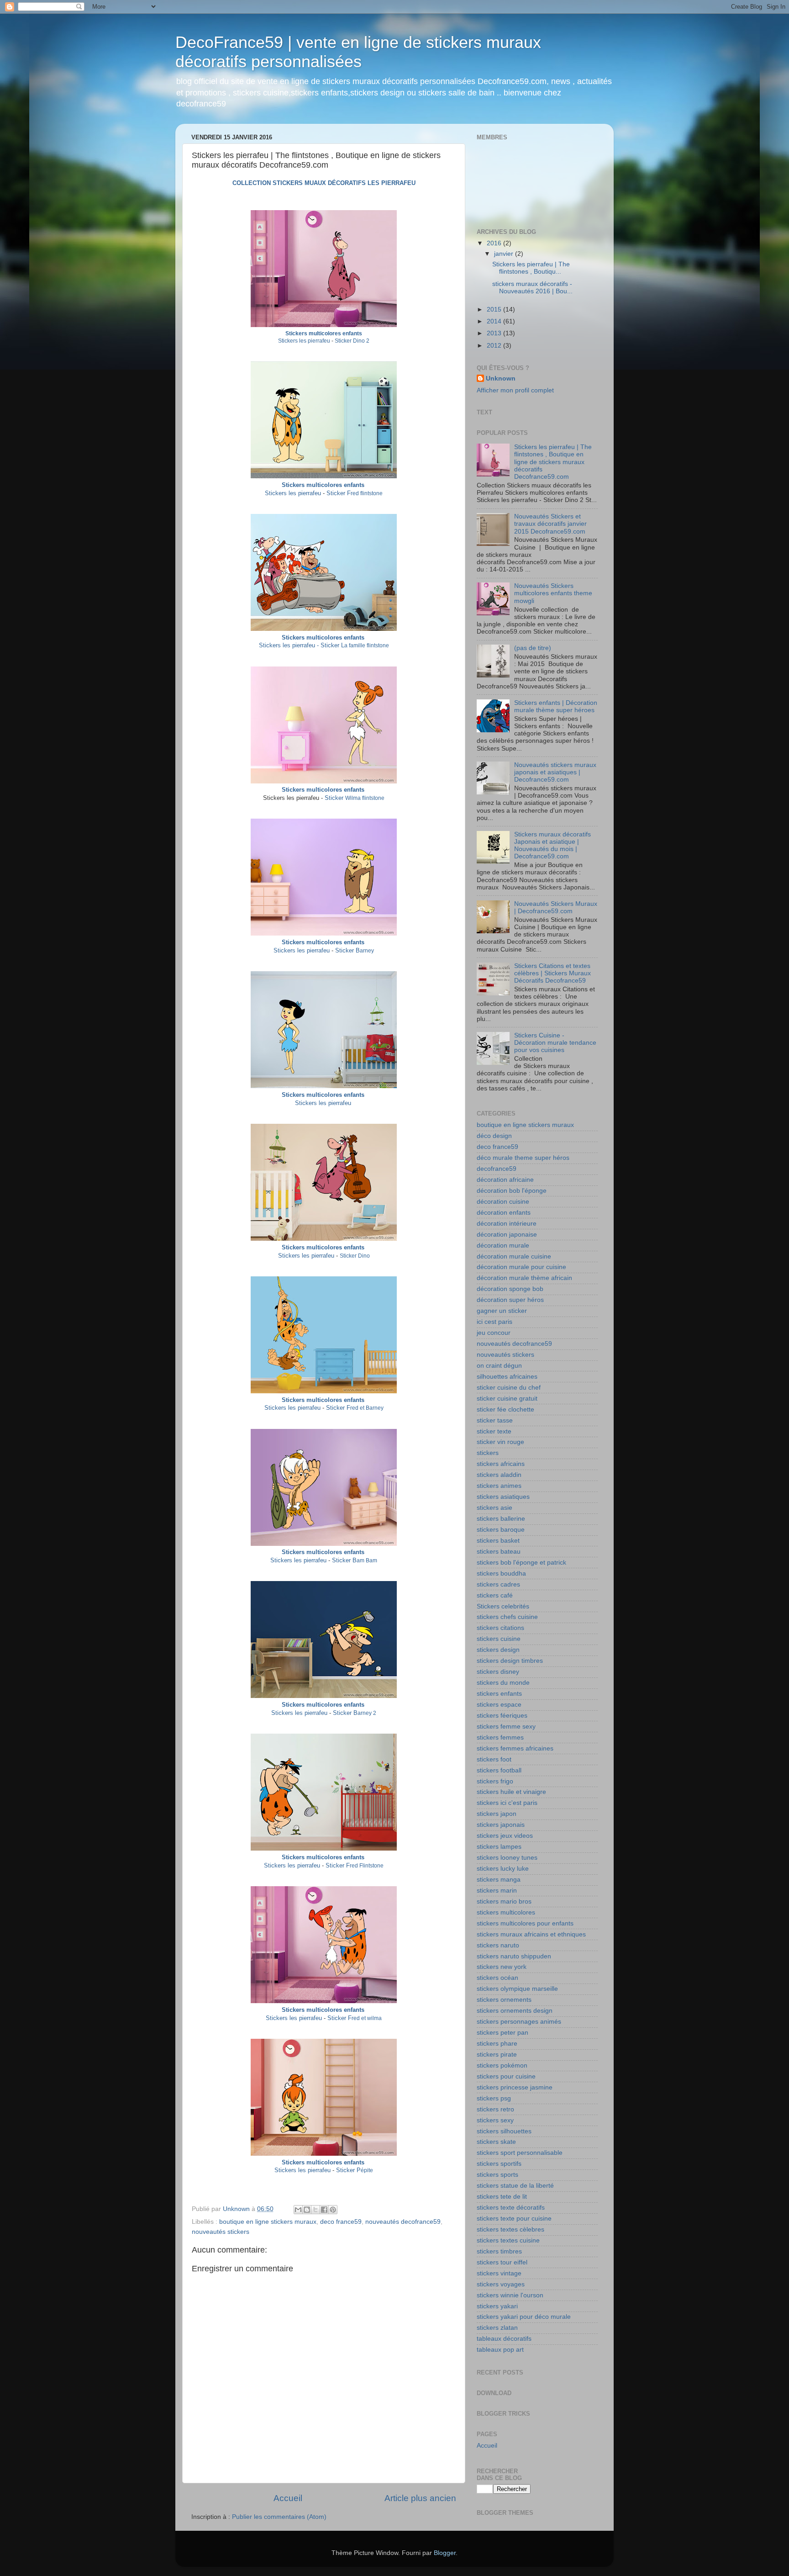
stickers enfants (499, 1694)
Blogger (445, 2553)
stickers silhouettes (504, 2131)
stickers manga (499, 1880)
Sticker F (339, 493)
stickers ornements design (515, 2011)
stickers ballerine (501, 1519)
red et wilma (367, 2018)
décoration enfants (504, 1213)
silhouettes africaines (507, 1377)
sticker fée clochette (505, 1410)
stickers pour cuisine (506, 2076)
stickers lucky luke (503, 1869)
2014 (495, 321)
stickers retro (495, 2109)
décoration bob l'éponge (512, 1191)
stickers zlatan (497, 2328)
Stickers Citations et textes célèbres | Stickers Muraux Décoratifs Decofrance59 (552, 973)
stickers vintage (499, 2273)
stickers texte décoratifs (511, 2208)
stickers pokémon (502, 2066)
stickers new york (502, 1967)
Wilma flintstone (365, 798)
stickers (488, 1453)
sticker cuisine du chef (509, 1388)
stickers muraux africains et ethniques (531, 1934)
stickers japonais (501, 1825)
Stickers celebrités (503, 1606)
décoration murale (503, 1246)
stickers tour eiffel (502, 2262)
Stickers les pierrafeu (305, 341)
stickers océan (497, 1978)
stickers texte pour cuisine (514, 2219)
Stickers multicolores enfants (324, 333)
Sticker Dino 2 (352, 341)
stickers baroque (501, 1530)
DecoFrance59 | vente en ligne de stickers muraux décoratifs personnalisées (358, 52)
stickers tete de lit (502, 2197)
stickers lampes (499, 1847)
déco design (494, 1136)
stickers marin (497, 1891)
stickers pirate (497, 2055)
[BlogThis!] (307, 2210)
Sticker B (347, 950)
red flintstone (367, 493)
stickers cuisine (499, 1639)
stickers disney (498, 1672)
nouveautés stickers (221, 2232)
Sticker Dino (355, 1256)
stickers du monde (503, 1683)
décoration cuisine (503, 1202)
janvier (505, 254)
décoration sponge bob (510, 1289)
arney (367, 951)
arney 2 (367, 1713)
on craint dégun (499, 1366)
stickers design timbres (510, 1661)
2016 (495, 243)
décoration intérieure (507, 1224)
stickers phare (497, 2044)
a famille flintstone (324, 645)
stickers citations (500, 1628)
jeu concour (494, 1333)
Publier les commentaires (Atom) (279, 2517)
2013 (495, 333)
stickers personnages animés (519, 2022)
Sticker (335, 798)
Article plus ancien (420, 2498)
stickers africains (501, 1464)
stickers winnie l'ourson (510, 2295)
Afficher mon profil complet (515, 390)
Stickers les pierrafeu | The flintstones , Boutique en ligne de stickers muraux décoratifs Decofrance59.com (553, 462)
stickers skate (496, 2142)
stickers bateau (499, 1552)
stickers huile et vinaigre (511, 1792)
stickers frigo (495, 1781)
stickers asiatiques (503, 1497)
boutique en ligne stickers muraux (268, 2222)
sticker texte (494, 1431)
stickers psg (494, 2098)
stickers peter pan (502, 2033)
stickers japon (497, 1814)
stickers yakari (497, 2306)
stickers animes (499, 1486)
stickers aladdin (499, 1475)
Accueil (288, 2498)
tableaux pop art (500, 2350)
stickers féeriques (502, 1716)
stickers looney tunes (507, 1858)
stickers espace (499, 1705)
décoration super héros (510, 1300)
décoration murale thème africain (524, 1278)
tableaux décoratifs (504, 2339)
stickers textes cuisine (508, 2240)
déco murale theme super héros (523, 1158)
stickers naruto (498, 1945)
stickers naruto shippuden (514, 1956)
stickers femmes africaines (515, 1748)
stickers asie (494, 1508)
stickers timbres (499, 2251)
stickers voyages (501, 2284)
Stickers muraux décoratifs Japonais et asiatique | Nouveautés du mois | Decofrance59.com (552, 846)
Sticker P (348, 2170)
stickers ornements (504, 2000)
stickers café (495, 1595)
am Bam (367, 1560)
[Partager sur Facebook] (324, 2210)
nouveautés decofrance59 (403, 2222)
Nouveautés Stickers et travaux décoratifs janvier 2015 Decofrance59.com (550, 524)
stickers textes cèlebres (510, 2230)
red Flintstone (367, 1866)
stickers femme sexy (506, 1727)
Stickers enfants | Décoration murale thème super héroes (556, 706)
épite (367, 2170)
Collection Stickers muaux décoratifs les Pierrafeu (324, 183)
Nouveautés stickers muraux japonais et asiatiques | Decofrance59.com (555, 772)
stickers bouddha (501, 1574)
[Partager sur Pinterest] (333, 2210)
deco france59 (341, 2222)
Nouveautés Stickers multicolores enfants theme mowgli (553, 593)
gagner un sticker (502, 1311)
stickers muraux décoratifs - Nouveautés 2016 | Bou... (532, 288)
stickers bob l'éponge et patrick (521, 1563)
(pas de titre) (533, 648)
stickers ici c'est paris (507, 1803)
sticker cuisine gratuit (507, 1399)
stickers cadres (498, 1584)
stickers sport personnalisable (520, 2153)
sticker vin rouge (500, 1442)
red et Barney (367, 1408)
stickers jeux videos (505, 1836)
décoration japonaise (507, 1235)
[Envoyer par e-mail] (298, 2210)
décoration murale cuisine (514, 1256)
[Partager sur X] (316, 2210)
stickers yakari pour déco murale (524, 2317)
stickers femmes (500, 1738)
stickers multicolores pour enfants (525, 1923)
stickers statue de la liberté (515, 2186)
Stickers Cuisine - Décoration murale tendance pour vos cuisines (555, 1043)
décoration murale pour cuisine (521, 1267)
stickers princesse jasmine (515, 2087)
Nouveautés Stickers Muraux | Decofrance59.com (556, 907)
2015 (495, 309)
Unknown (501, 378)
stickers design (498, 1650)
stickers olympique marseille (517, 1989)
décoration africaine (505, 1180)
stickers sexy (495, 2120)
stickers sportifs (499, 2164)
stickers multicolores (506, 1912)
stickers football (499, 1770)
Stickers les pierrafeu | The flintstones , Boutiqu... (531, 268)
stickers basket (498, 1541)
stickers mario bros (504, 1902)
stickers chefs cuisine (507, 1617)
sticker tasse (495, 1420)
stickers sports (497, 2175)
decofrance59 (497, 1169)
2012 (495, 346)
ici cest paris (494, 1322)
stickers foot (494, 1759)
